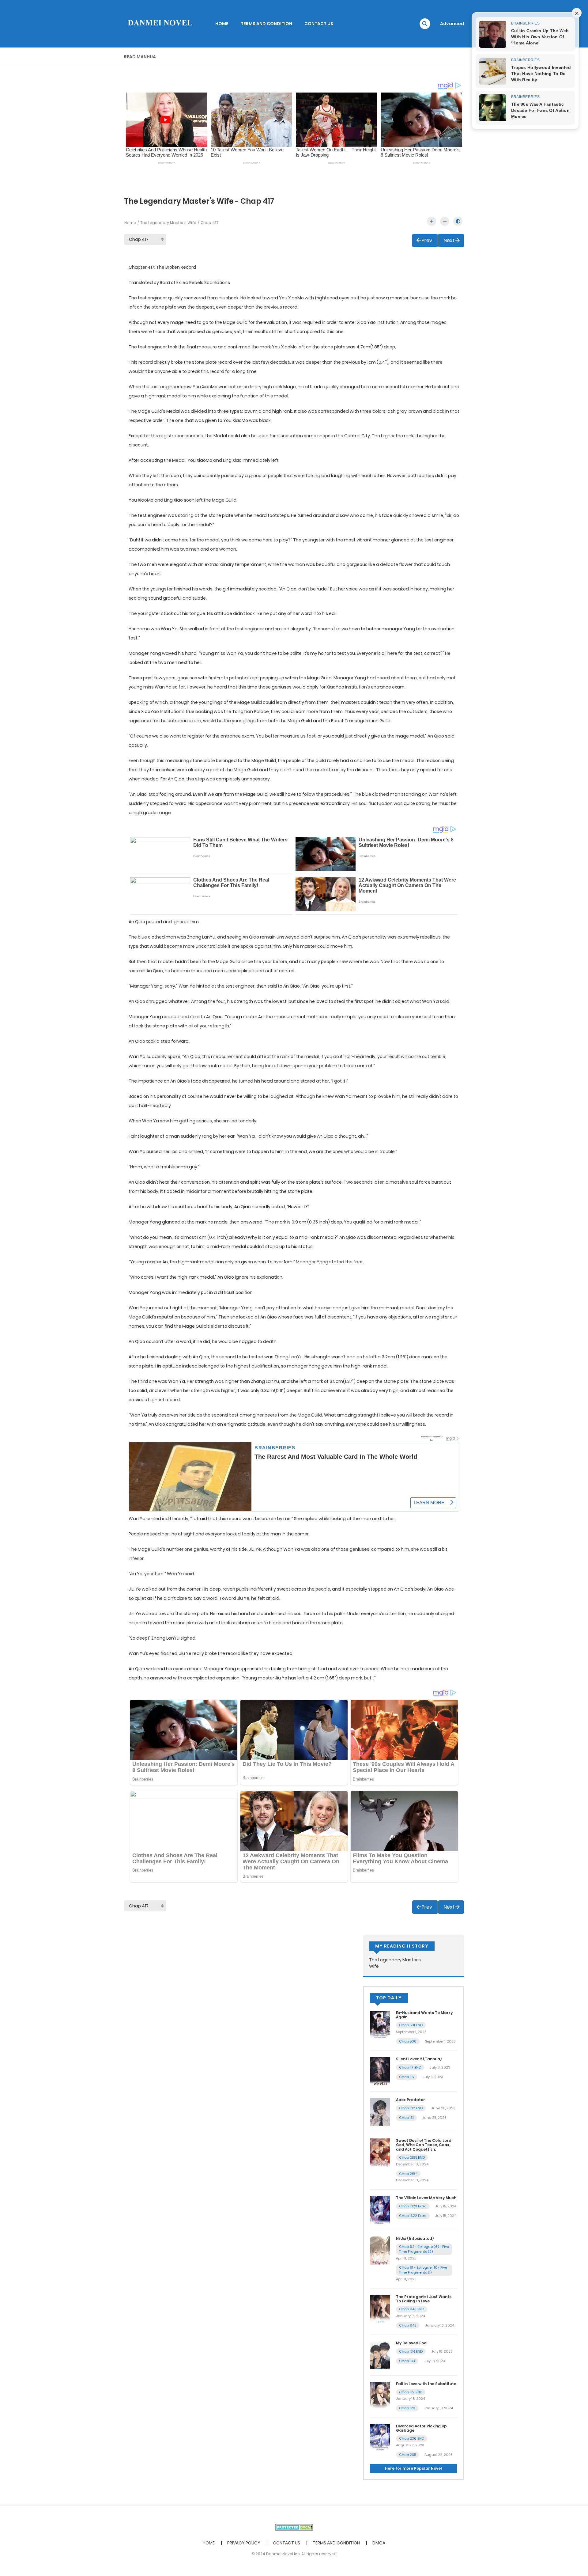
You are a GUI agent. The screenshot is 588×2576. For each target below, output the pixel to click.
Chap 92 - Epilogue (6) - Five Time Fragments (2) (424, 2249)
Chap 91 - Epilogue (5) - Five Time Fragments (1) (423, 2270)
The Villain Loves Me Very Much (426, 2198)
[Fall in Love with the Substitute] (380, 2396)
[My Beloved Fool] (380, 2355)
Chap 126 (407, 2408)
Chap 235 (407, 2455)
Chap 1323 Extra (413, 2206)
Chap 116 (407, 2077)
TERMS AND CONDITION (266, 24)
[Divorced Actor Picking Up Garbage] (380, 2438)
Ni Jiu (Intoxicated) (415, 2238)
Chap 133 (407, 2361)
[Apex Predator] (380, 2111)
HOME (222, 24)
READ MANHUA (140, 57)
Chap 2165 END (412, 2157)
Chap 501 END (411, 2025)
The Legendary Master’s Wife (168, 223)
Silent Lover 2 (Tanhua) (419, 2059)
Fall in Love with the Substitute (426, 2384)
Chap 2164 (408, 2174)
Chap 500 (408, 2041)
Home (130, 223)
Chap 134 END (411, 2351)
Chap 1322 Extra (413, 2216)
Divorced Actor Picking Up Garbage (421, 2428)
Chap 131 (406, 2118)
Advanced (452, 24)
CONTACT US (319, 24)
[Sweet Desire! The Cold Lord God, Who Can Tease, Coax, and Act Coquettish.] (380, 2152)
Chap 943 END (412, 2309)
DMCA (379, 2543)
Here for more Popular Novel (413, 2468)
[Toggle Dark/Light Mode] (458, 221)
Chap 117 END (410, 2067)
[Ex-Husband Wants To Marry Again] (380, 2024)
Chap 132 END (411, 2108)
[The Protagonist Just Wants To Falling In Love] (380, 2308)
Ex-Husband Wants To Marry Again (424, 2015)
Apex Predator (411, 2100)
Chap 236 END (412, 2438)
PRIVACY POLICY (244, 2543)
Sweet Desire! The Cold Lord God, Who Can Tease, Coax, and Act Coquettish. (424, 2145)
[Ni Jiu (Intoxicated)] (380, 2250)
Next (449, 240)
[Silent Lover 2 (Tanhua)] (380, 2071)
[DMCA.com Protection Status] (294, 2527)
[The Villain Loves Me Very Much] (380, 2210)
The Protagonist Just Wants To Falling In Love (424, 2299)
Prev (427, 240)
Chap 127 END (411, 2392)
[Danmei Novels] (160, 23)
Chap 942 (408, 2325)
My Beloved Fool (412, 2343)
